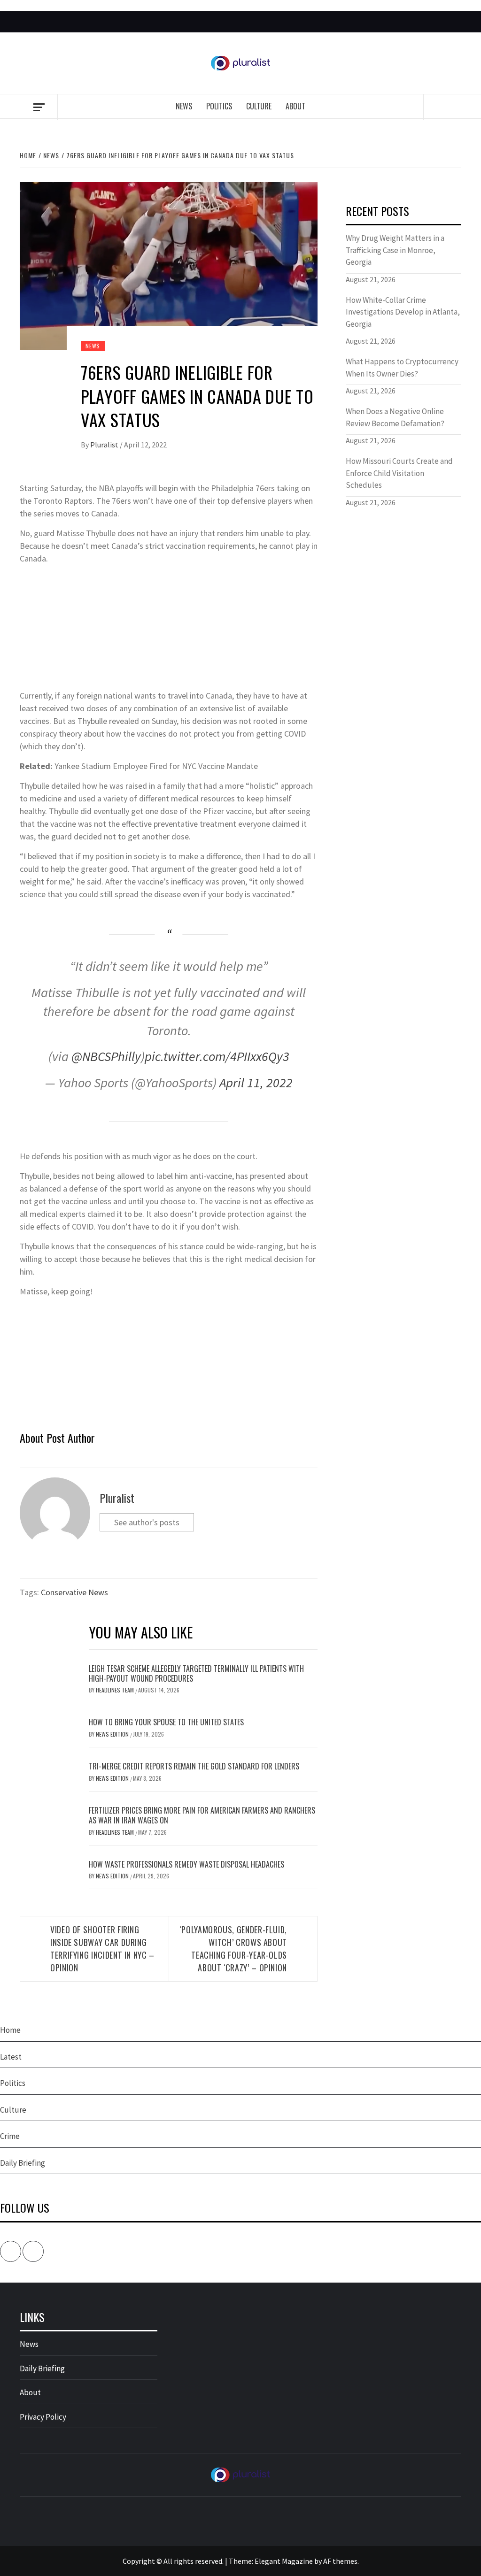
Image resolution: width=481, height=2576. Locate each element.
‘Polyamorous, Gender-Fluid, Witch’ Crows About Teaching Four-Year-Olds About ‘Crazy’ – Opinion (233, 1949)
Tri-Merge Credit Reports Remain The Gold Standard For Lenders (194, 1766)
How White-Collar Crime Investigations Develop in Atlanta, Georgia (403, 312)
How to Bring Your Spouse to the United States (166, 1722)
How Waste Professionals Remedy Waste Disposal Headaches (186, 1864)
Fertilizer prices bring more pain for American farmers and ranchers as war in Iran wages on (202, 1815)
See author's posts (147, 1522)
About (295, 106)
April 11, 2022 (256, 1083)
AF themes (340, 2561)
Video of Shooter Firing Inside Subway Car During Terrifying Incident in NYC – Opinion (102, 1949)
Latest (11, 2057)
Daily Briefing (23, 2163)
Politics (219, 106)
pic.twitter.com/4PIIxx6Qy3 (217, 1056)
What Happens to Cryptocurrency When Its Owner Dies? (402, 368)
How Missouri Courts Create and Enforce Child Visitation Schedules (399, 473)
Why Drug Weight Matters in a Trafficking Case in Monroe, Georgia (395, 250)
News (184, 106)
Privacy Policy (43, 2417)
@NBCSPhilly (106, 1056)
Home (10, 2030)
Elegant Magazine (284, 2561)
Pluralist (105, 445)
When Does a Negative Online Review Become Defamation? (395, 417)
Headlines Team (116, 1690)
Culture (259, 106)
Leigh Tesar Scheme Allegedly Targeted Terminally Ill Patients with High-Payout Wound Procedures (196, 1673)
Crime (10, 2136)
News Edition (113, 1734)
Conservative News (74, 1592)
